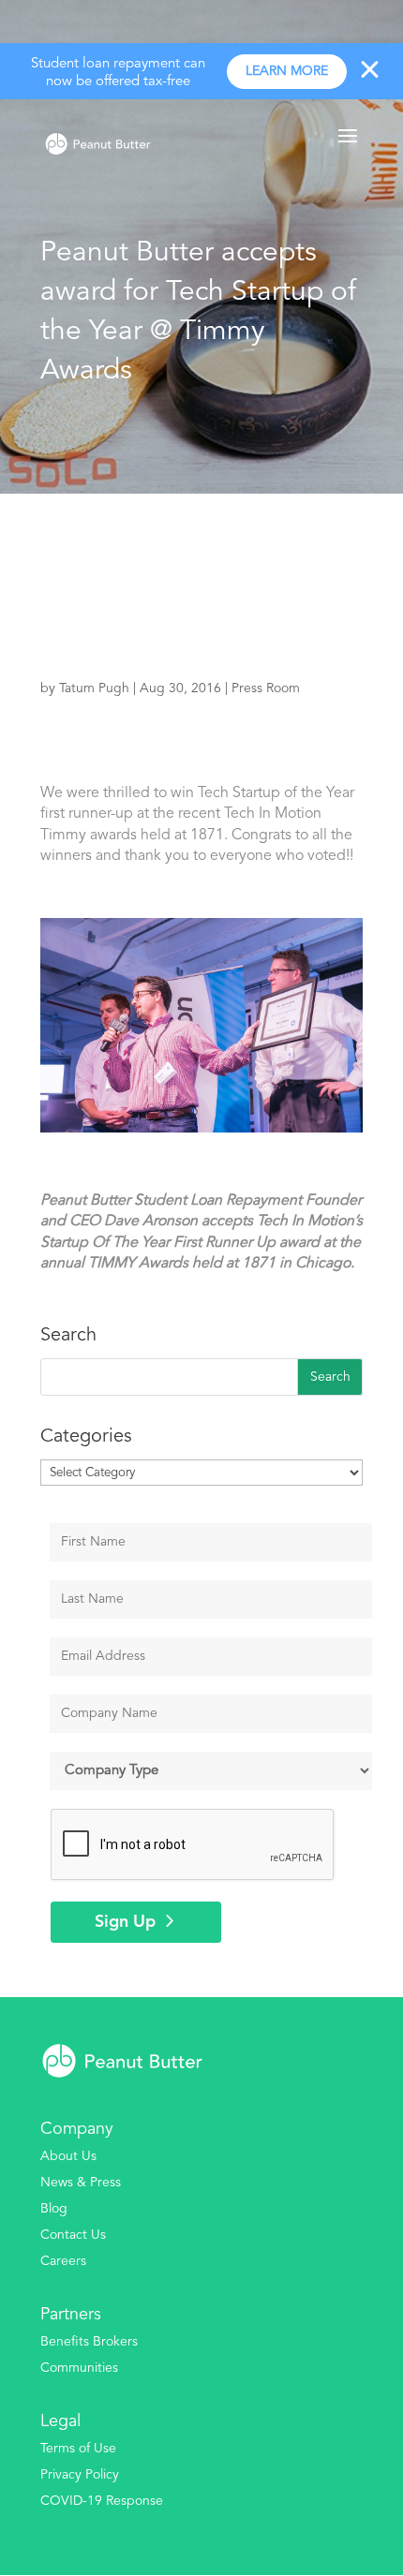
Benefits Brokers (89, 2342)
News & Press (81, 2183)
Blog (54, 2209)
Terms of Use (78, 2449)
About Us (68, 2156)
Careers (63, 2261)
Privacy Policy (80, 2475)
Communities (79, 2368)
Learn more (287, 71)
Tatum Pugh (94, 688)
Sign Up (125, 1922)
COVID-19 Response (102, 2501)
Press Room (266, 688)
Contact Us (73, 2235)
